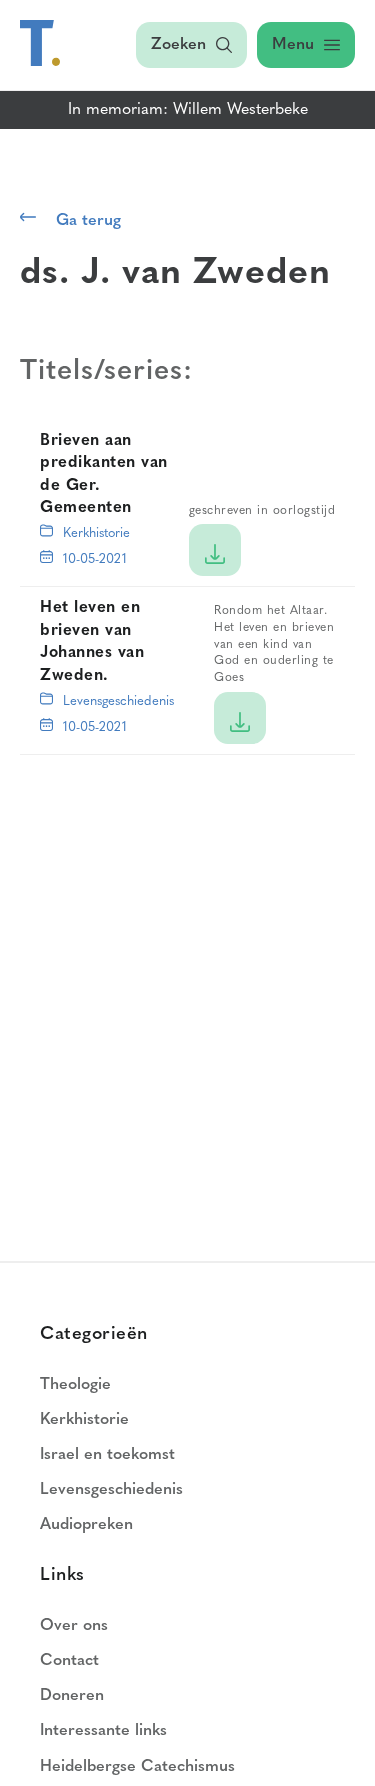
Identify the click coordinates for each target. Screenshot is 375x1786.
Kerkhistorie (96, 533)
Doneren (72, 1696)
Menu (293, 45)
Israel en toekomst (107, 1455)
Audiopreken (86, 1525)
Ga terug (88, 221)
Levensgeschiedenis (118, 701)
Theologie (75, 1385)
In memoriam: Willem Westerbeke (188, 110)
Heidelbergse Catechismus (137, 1767)
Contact (69, 1661)
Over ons (74, 1626)
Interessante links (103, 1731)
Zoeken (178, 45)
